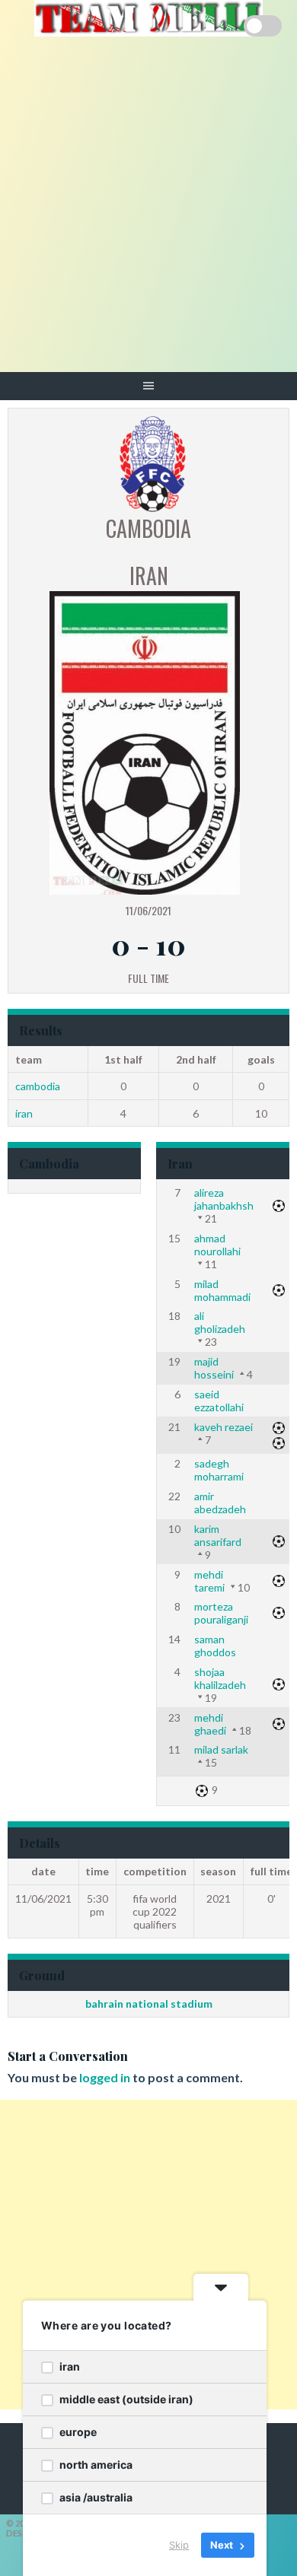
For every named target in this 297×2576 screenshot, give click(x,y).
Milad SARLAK (221, 1749)
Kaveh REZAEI (224, 1427)
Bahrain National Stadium (149, 2004)
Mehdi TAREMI (209, 1581)
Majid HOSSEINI (214, 1368)
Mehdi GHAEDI (210, 1724)
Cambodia (38, 1086)
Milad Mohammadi (222, 1290)
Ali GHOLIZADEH (220, 1322)
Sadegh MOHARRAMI (219, 1470)
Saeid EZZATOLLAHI (219, 1401)
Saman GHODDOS (215, 1646)
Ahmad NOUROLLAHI (217, 1245)
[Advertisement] (148, 216)
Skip (179, 2545)
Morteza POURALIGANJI (221, 1613)
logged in (105, 2077)
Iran (24, 1113)
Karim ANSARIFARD (218, 1535)
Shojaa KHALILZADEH (220, 1678)
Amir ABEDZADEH (220, 1503)
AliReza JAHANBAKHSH (224, 1199)
